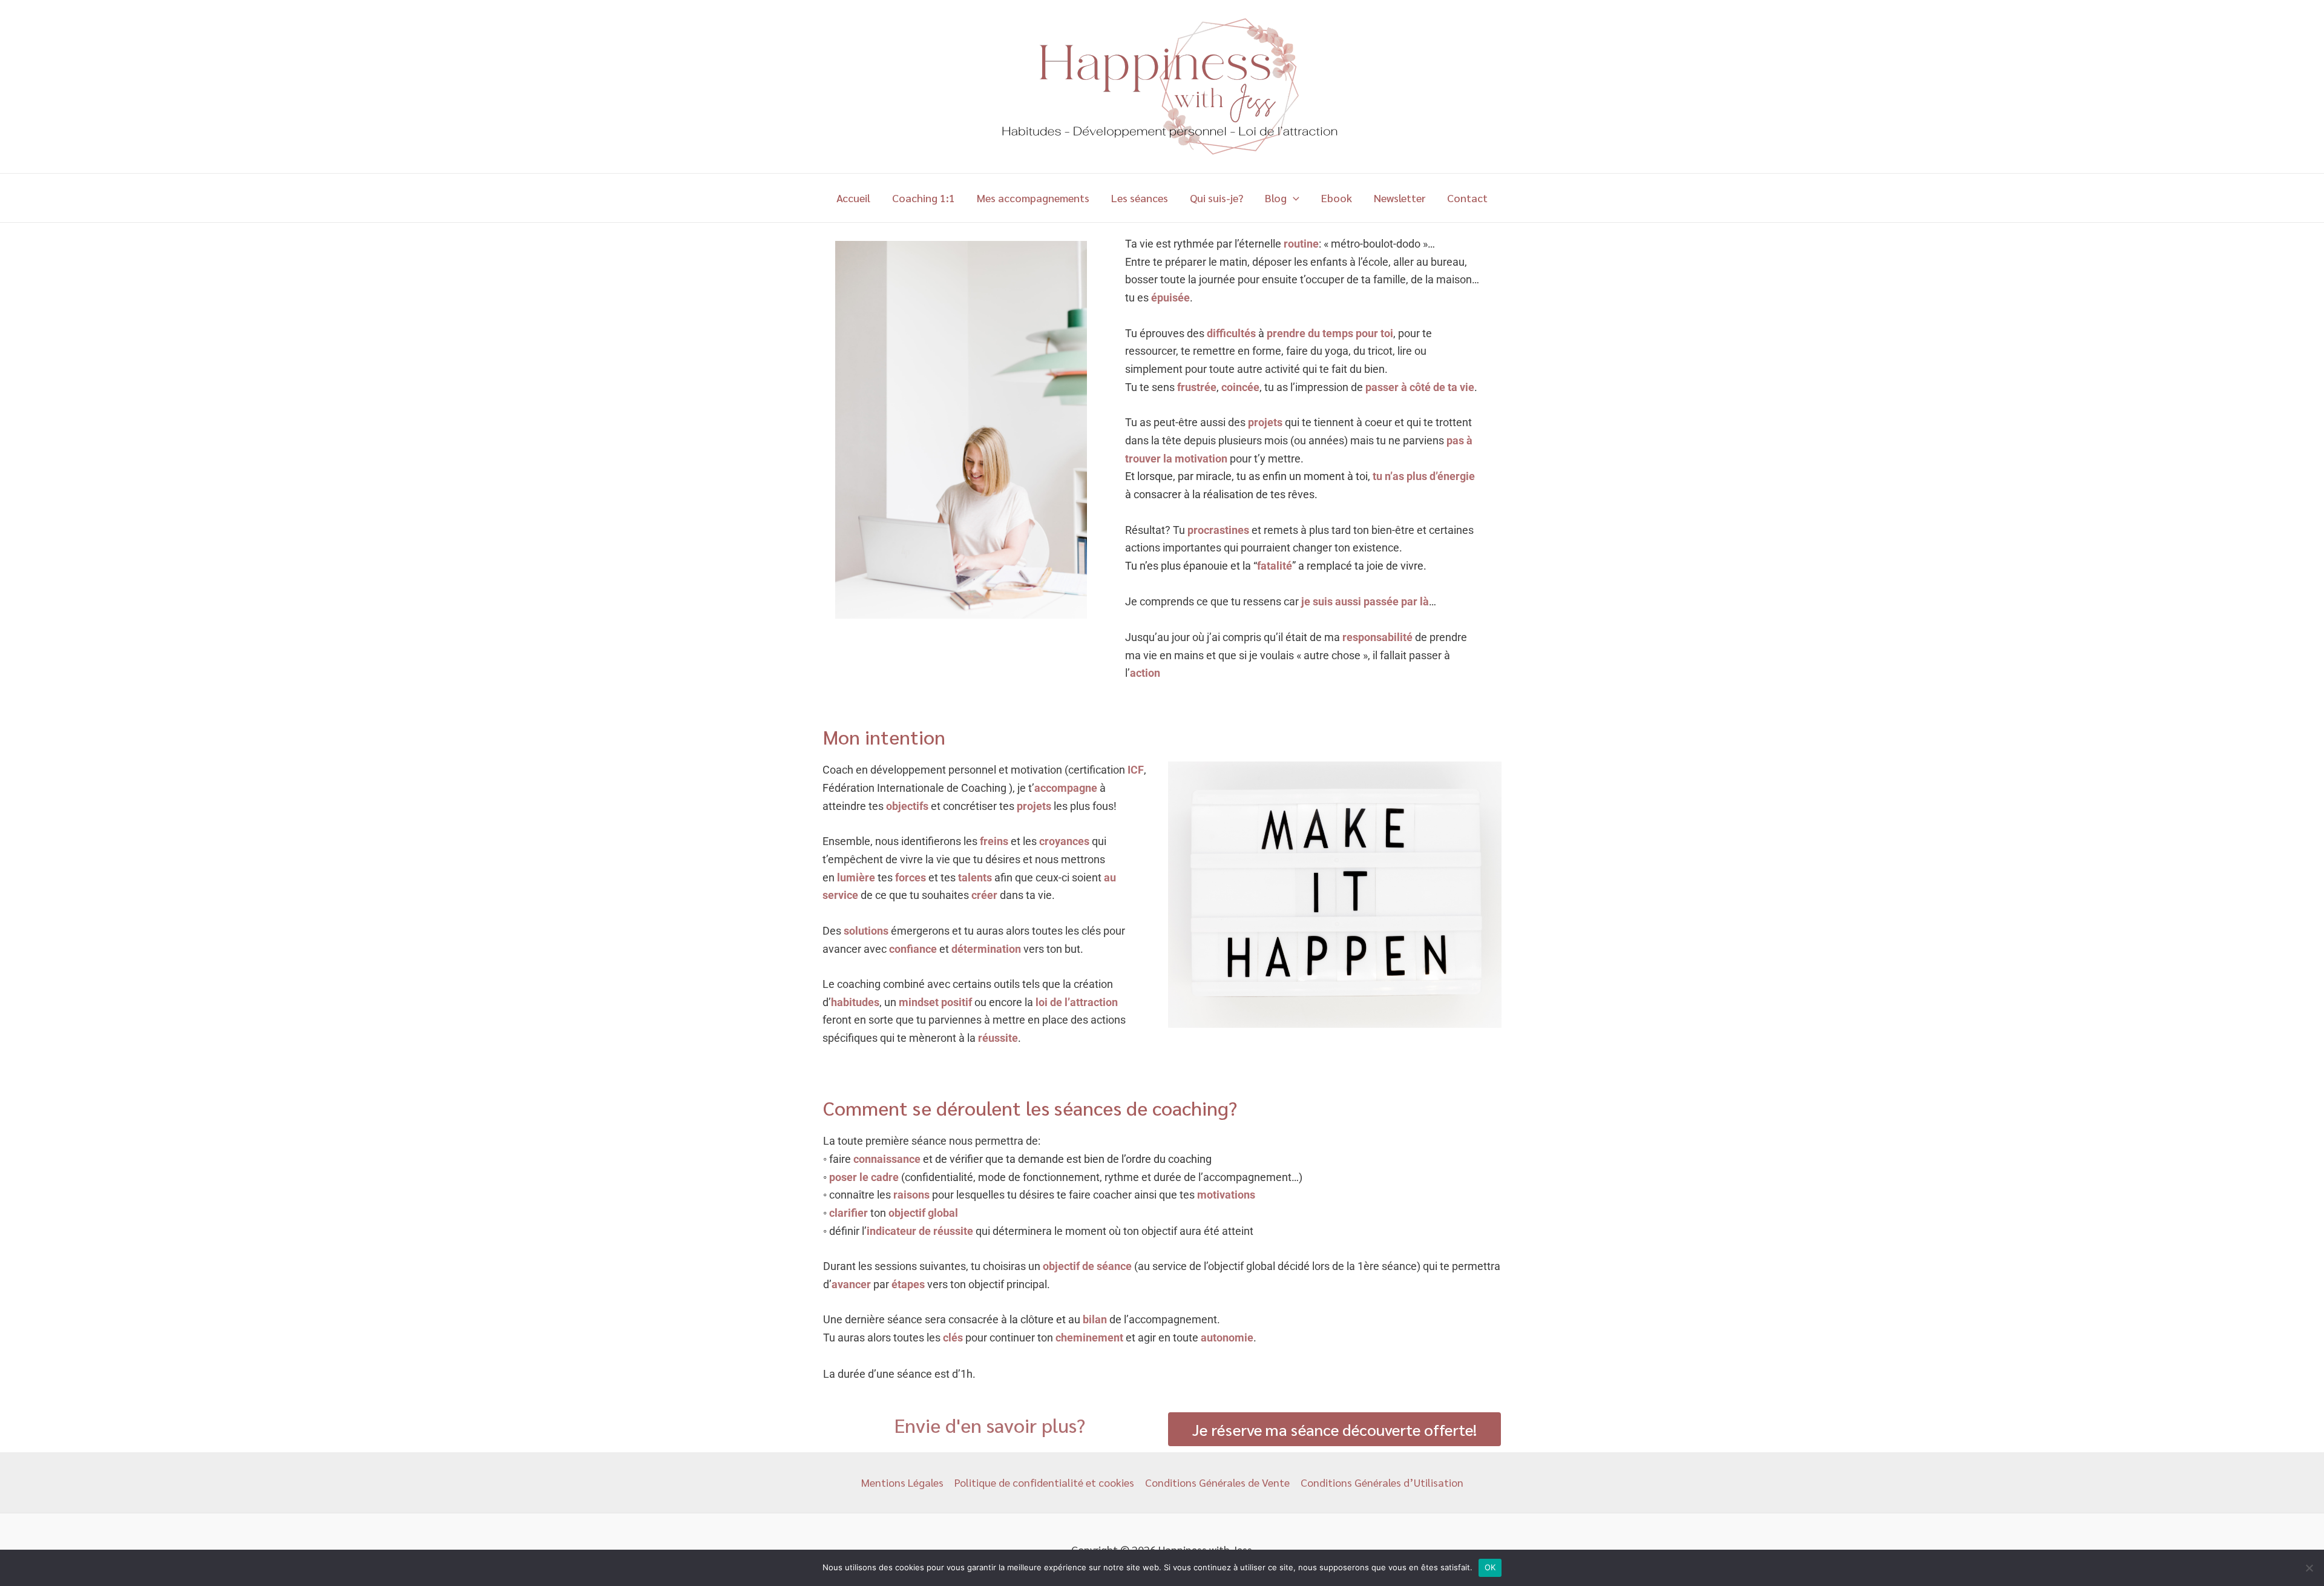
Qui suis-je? (1216, 198)
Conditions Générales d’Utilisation (1382, 1482)
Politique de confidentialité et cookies (1044, 1482)
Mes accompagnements (1033, 198)
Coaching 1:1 (924, 198)
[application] (1293, 198)
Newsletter (1400, 198)
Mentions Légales (902, 1482)
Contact (1467, 198)
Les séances (1140, 198)
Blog (1276, 198)
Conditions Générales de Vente (1217, 1482)
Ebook (1337, 198)
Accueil (853, 198)
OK (1490, 1567)
